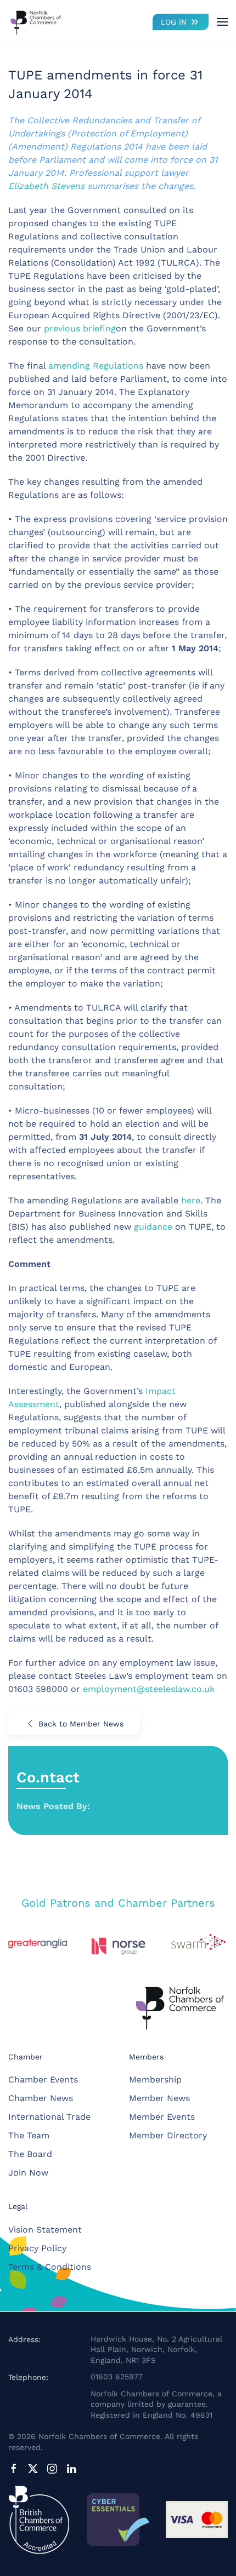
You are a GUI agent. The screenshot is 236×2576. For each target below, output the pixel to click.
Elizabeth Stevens (46, 186)
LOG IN (174, 22)
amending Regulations (96, 366)
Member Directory (168, 2135)
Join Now (28, 2173)
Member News (159, 2098)
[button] (222, 22)
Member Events (162, 2117)
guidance (153, 1227)
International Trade (49, 2117)
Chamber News (41, 2098)
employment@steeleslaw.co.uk (149, 1689)
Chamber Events (43, 2079)
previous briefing (80, 328)
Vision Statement (45, 2230)
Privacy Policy (37, 2248)
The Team (29, 2135)
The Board (30, 2154)
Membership (155, 2079)
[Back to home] (36, 22)
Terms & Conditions (50, 2267)
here (191, 1200)
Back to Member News (81, 1724)
